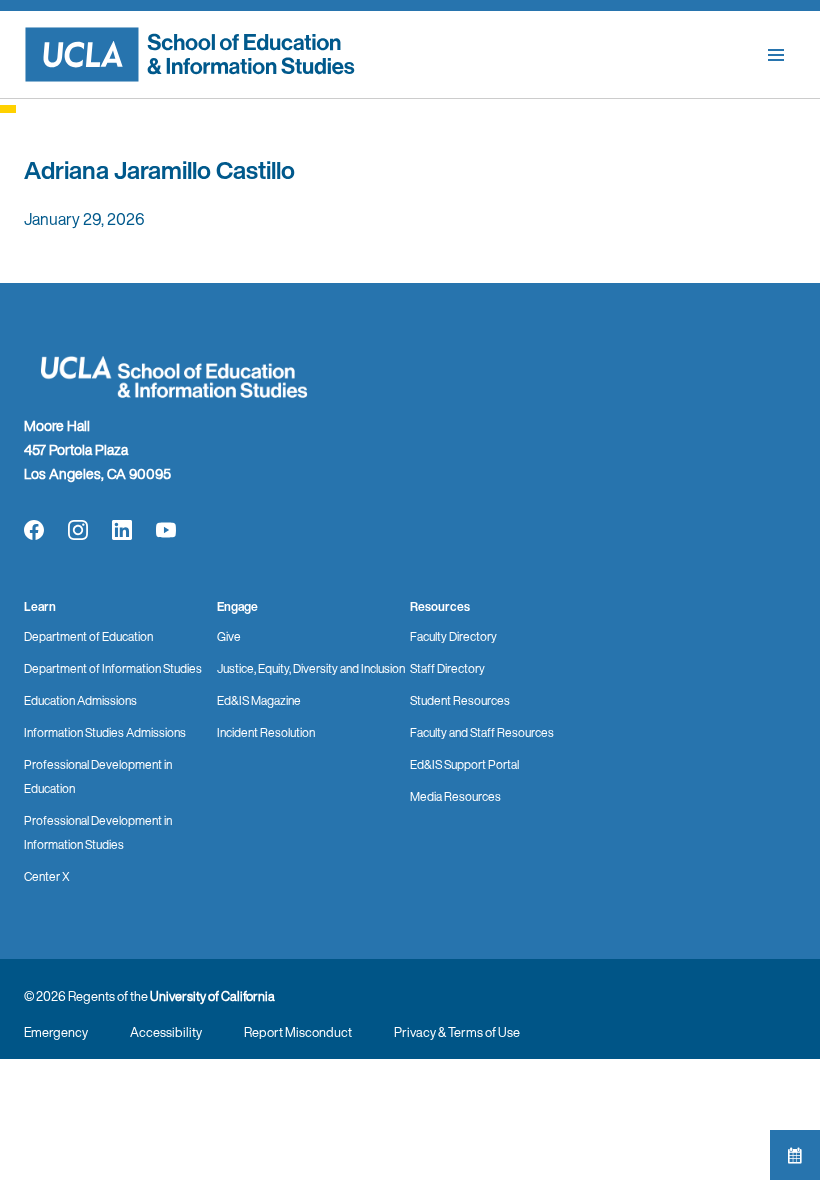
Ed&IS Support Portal (464, 764)
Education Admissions (80, 700)
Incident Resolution (266, 732)
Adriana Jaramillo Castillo (159, 170)
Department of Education (88, 636)
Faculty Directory (453, 636)
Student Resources (460, 700)
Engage (237, 606)
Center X (47, 876)
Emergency (56, 1032)
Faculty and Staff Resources (482, 732)
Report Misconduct (298, 1032)
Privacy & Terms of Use (457, 1032)
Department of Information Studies (113, 668)
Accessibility (166, 1032)
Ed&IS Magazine (259, 700)
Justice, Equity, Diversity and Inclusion (311, 668)
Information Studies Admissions (105, 732)
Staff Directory (447, 668)
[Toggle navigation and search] (776, 55)
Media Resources (455, 796)
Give (229, 636)
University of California (212, 996)
